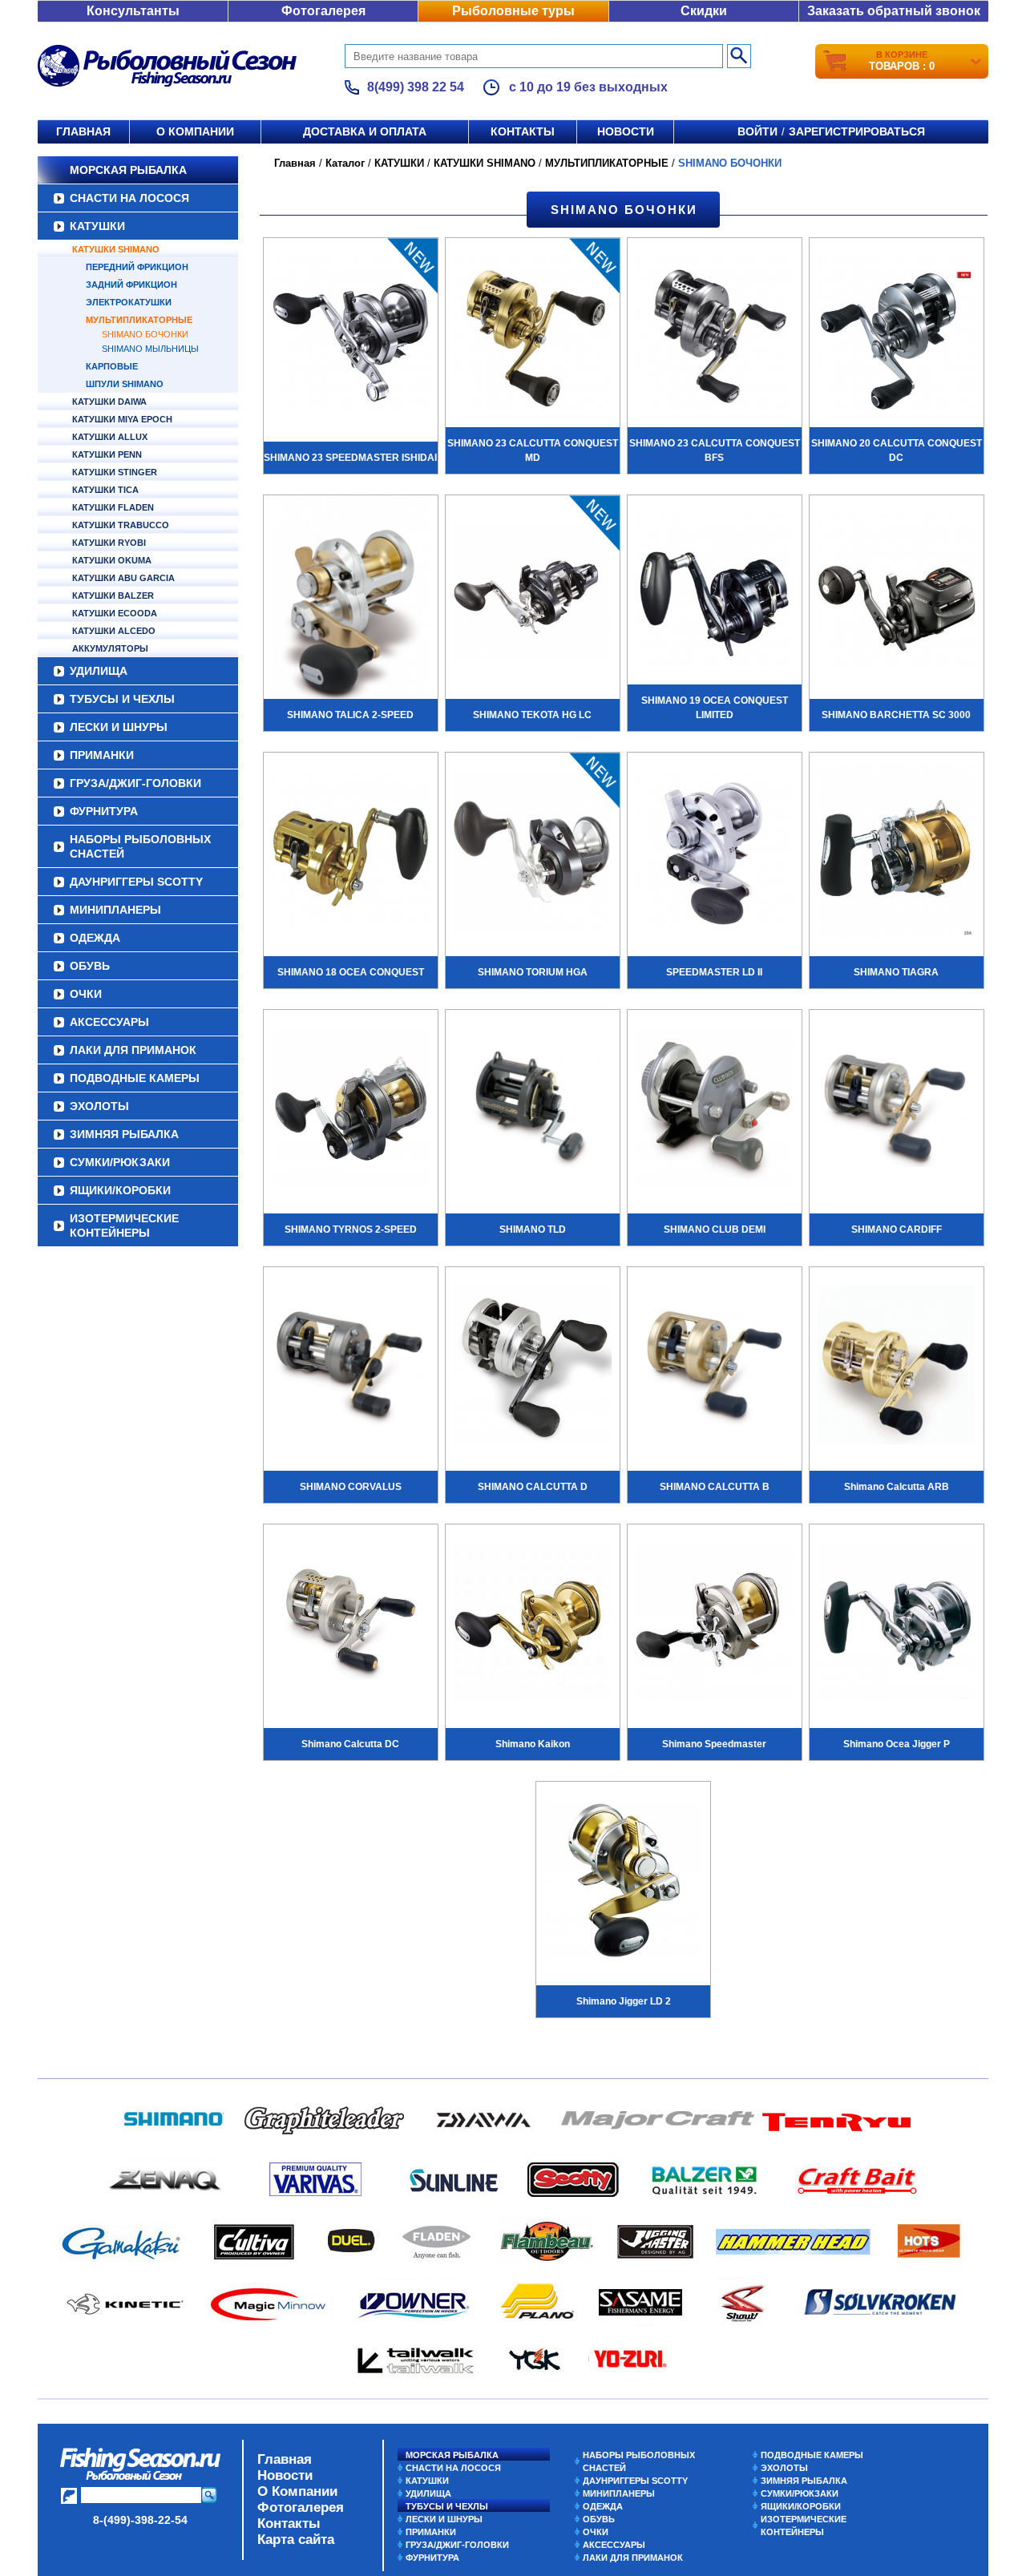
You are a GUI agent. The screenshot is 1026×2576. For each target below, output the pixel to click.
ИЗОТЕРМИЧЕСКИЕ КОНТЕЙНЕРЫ (124, 1225)
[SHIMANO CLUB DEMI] (715, 1110)
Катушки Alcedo (114, 631)
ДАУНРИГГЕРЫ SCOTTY (136, 882)
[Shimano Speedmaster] (715, 1625)
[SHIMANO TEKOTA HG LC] (533, 596)
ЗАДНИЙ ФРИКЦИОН (131, 285)
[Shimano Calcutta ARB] (897, 1367)
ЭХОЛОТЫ (99, 1106)
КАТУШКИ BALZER (113, 596)
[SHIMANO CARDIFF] (897, 1110)
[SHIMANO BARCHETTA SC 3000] (897, 596)
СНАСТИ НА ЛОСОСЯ (129, 198)
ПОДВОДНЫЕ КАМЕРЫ (135, 1078)
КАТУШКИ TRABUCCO (121, 525)
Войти (757, 131)
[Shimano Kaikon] (533, 1625)
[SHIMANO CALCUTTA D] (533, 1367)
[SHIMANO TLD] (533, 1110)
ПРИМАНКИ (102, 755)
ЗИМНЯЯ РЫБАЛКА (124, 1134)
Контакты (523, 131)
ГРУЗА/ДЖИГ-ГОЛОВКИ (135, 783)
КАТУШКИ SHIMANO (116, 249)
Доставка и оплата (365, 131)
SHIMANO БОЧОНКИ (145, 334)
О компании (195, 131)
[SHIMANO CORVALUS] (351, 1367)
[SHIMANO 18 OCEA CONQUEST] (351, 853)
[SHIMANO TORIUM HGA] (533, 853)
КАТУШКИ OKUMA (112, 560)
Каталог (345, 163)
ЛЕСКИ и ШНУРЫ (119, 727)
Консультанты (133, 11)
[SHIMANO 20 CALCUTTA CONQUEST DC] (897, 338)
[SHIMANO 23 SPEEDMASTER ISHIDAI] (351, 338)
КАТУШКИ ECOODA (115, 613)
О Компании (297, 2491)
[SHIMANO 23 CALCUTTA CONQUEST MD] (533, 338)
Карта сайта (296, 2540)
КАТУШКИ (97, 226)
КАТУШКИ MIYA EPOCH (122, 419)
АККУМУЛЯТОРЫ (110, 648)
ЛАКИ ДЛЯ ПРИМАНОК (133, 1050)
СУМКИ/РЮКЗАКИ (120, 1162)
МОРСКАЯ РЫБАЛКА (128, 170)
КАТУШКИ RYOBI (109, 543)
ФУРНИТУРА (104, 811)
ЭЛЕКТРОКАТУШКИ (129, 302)
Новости (626, 131)
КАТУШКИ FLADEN (113, 507)
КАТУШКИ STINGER (115, 472)
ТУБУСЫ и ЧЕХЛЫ (122, 699)
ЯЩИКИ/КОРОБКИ (120, 1190)
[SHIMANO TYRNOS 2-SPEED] (351, 1110)
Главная (83, 131)
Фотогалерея (323, 11)
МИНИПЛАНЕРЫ (115, 910)
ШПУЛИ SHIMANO (125, 384)
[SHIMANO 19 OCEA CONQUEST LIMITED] (715, 596)
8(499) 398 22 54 (416, 87)
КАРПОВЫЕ (112, 366)
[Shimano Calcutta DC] (351, 1625)
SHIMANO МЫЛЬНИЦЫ (150, 349)
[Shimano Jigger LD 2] (623, 1882)
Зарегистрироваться (857, 131)
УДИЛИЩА (99, 671)
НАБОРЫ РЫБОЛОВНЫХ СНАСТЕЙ (140, 846)
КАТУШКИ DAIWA (109, 402)
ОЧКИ (86, 994)
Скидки (704, 11)
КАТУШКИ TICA (105, 490)
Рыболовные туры (513, 11)
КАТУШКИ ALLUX (110, 437)
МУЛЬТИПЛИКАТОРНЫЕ (139, 320)
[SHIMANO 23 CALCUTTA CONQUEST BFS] (715, 338)
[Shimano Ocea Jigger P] (897, 1625)
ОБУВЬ (90, 966)
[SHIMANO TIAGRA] (897, 853)
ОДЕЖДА (95, 938)
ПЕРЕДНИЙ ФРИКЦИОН (137, 267)
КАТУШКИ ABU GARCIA (123, 578)
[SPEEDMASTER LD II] (715, 853)
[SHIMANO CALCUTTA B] (715, 1367)
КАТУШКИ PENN (107, 454)
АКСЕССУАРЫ (109, 1022)
